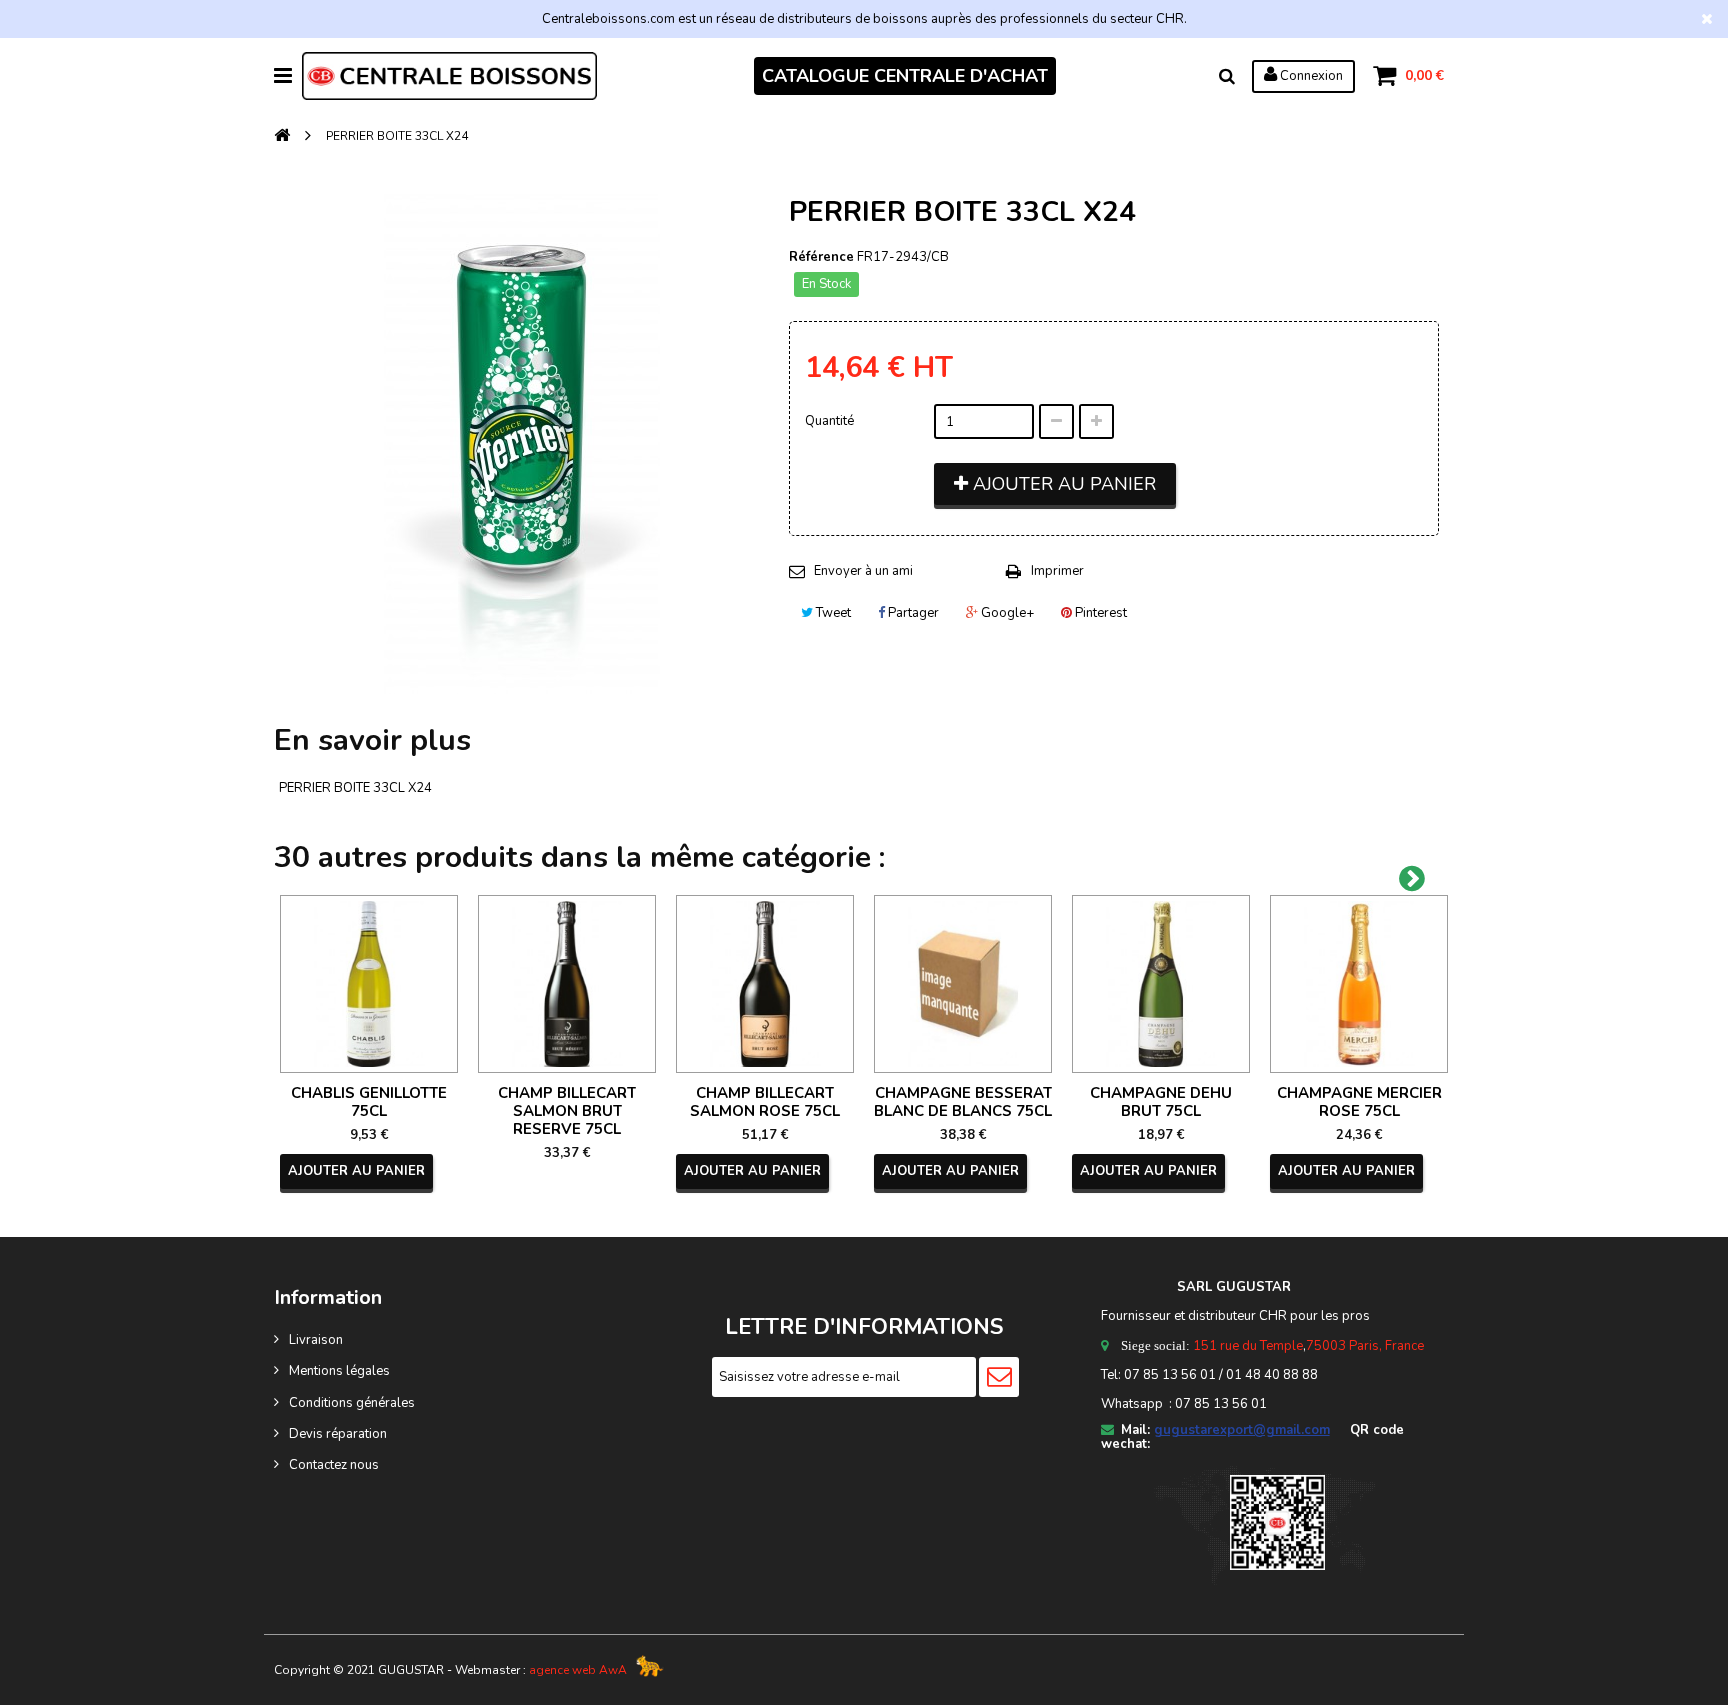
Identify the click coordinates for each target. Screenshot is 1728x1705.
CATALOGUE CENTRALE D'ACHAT (905, 76)
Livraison (316, 1340)
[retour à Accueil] (282, 136)
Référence (821, 257)
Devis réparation (338, 1434)
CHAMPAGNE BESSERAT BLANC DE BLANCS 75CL (963, 1102)
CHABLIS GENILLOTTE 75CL (369, 1102)
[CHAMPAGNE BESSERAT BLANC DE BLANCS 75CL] (963, 984)
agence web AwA (578, 1670)
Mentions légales (339, 1371)
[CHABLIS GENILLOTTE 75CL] (369, 984)
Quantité (829, 421)
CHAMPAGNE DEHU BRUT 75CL (1161, 1102)
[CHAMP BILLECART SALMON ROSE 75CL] (765, 984)
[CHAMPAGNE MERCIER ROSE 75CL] (1359, 984)
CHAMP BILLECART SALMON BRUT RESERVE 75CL (567, 1111)
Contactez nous (334, 1465)
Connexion (1310, 76)
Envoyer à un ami (863, 571)
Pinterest (1099, 613)
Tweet (832, 613)
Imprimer (1057, 571)
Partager (912, 613)
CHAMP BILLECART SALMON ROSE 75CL (765, 1102)
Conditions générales (352, 1403)
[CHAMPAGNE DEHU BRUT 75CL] (1161, 984)
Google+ (1006, 613)
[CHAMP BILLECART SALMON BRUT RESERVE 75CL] (567, 984)
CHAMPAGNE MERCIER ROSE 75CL (1359, 1102)
